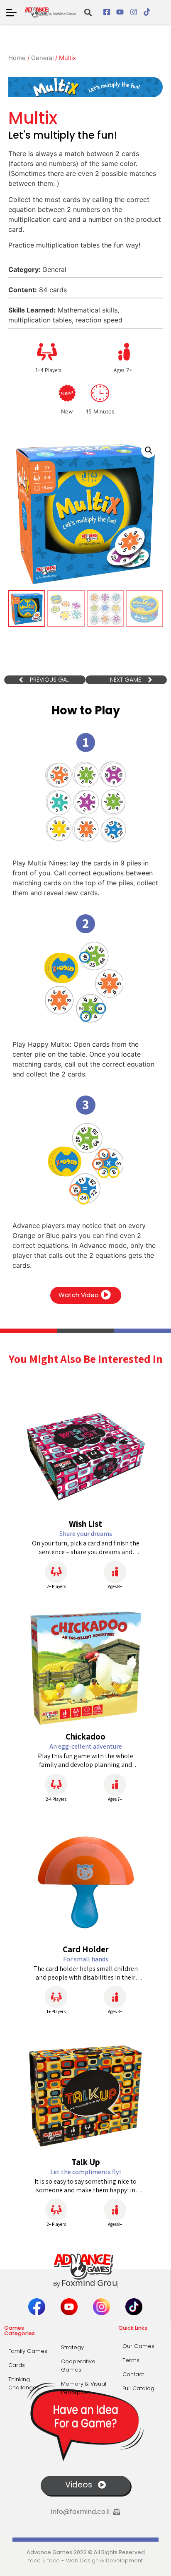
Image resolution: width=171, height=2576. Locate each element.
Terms (131, 2360)
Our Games (138, 2346)
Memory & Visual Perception (84, 2388)
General (42, 58)
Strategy (72, 2347)
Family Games (28, 2351)
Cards (17, 2365)
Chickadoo (85, 1736)
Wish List (85, 1524)
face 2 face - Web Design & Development (85, 2560)
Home (17, 58)
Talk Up (86, 2162)
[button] (88, 12)
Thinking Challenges (24, 2383)
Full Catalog (138, 2388)
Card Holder (86, 1949)
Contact (133, 2374)
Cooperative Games (78, 2366)
